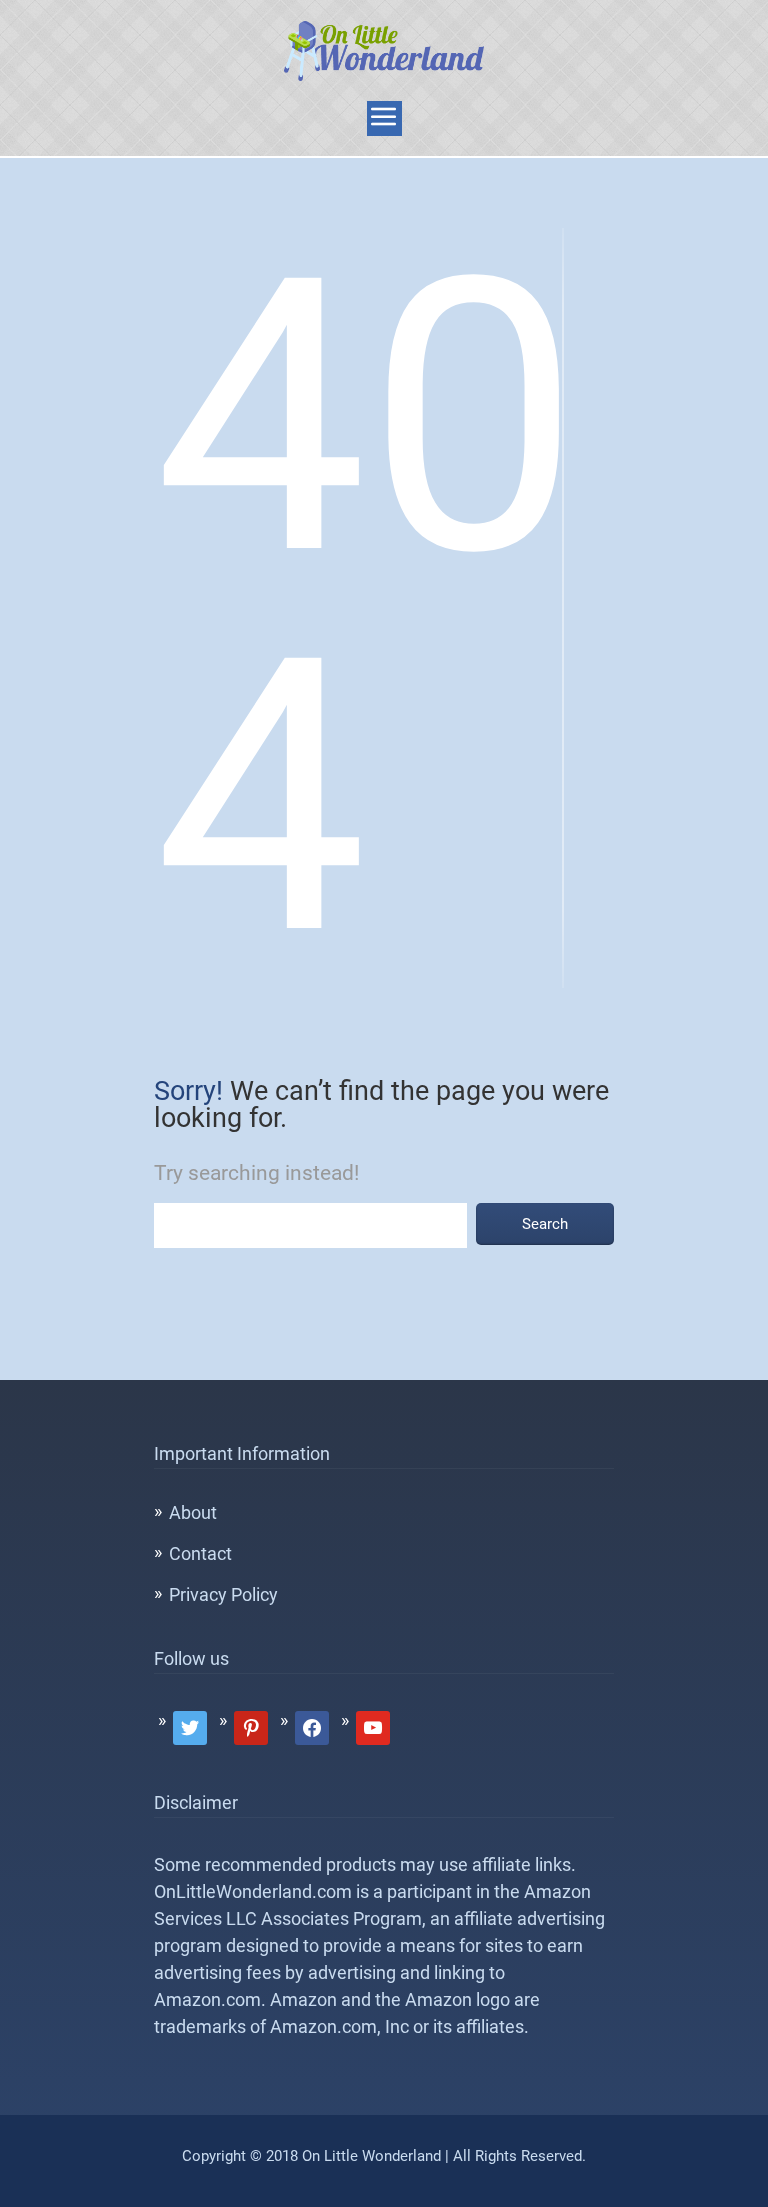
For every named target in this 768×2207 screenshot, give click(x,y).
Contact (200, 1553)
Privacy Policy (223, 1594)
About (193, 1512)
